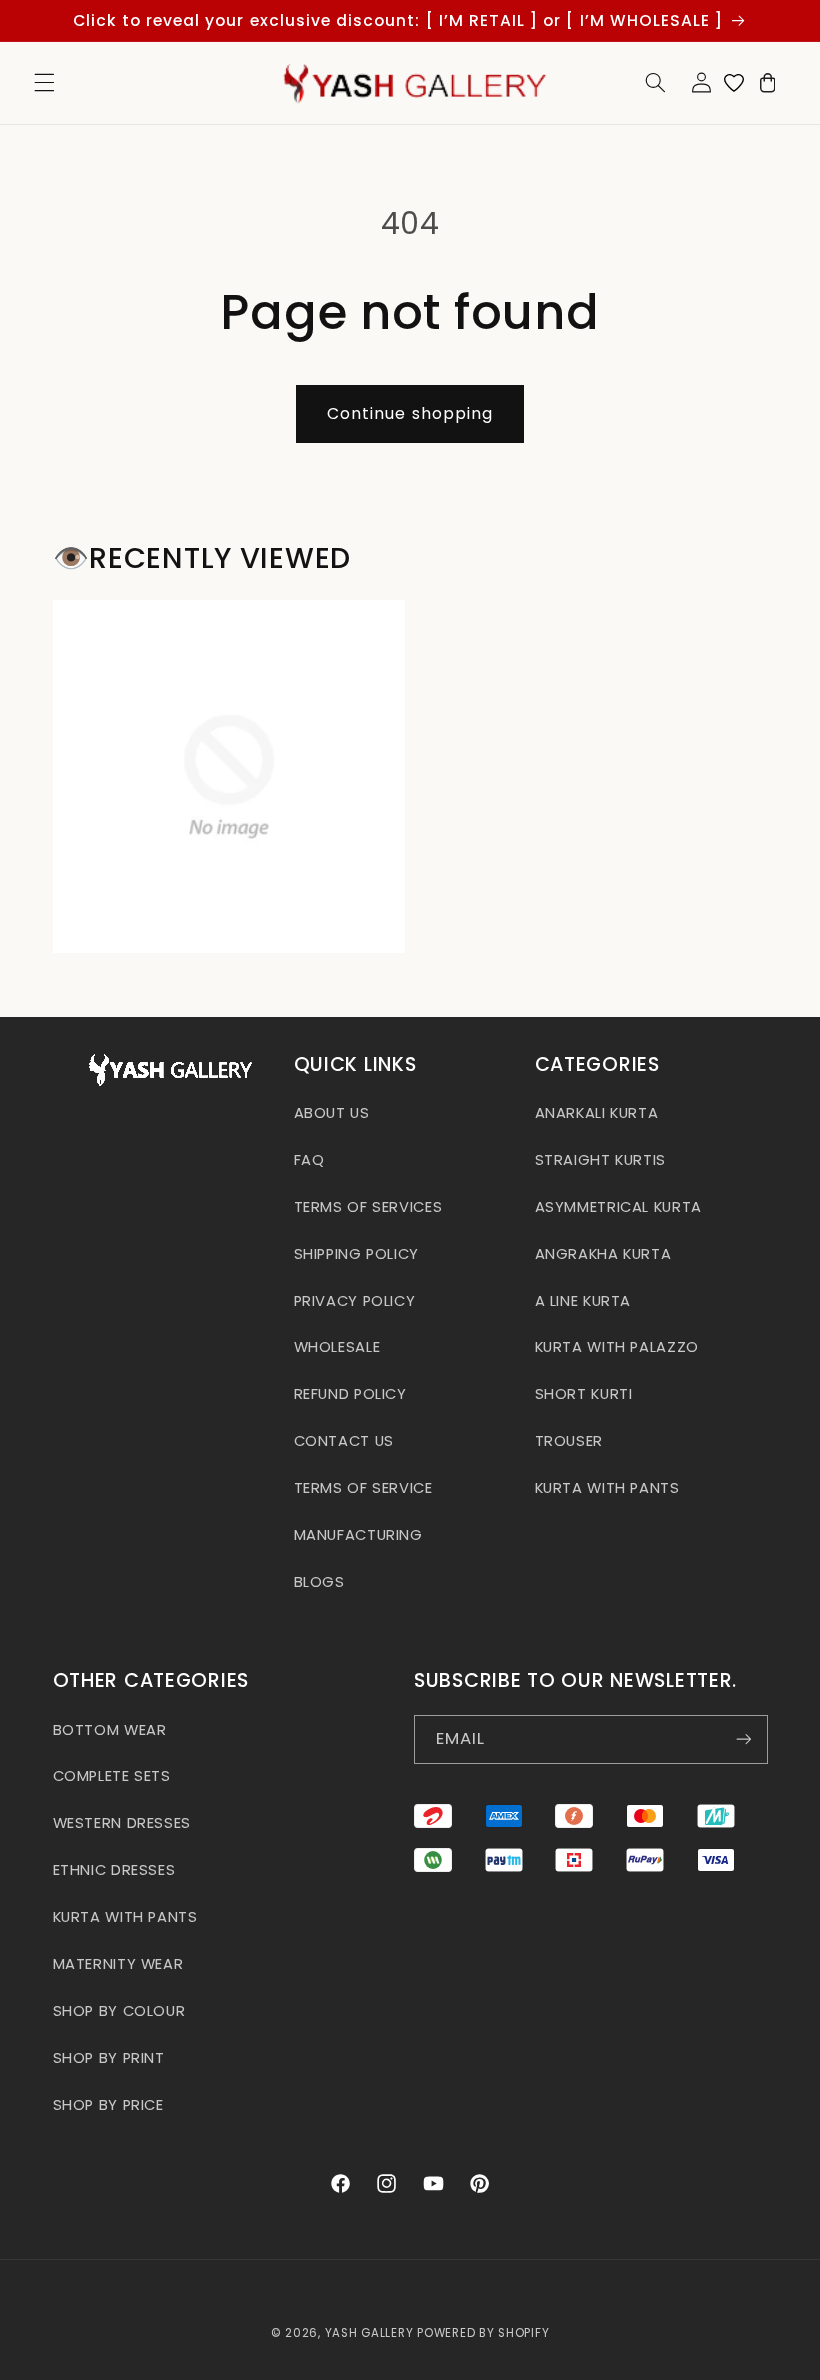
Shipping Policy (356, 1254)
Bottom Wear (110, 1730)
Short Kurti (584, 1394)
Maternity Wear (118, 1964)
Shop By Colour (119, 2011)
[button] (44, 83)
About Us (332, 1113)
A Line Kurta (583, 1301)
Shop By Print (109, 2058)
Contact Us (344, 1441)
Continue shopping (410, 413)
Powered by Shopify (483, 2333)
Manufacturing (358, 1535)
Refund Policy (350, 1394)
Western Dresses (122, 1823)
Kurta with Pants (607, 1488)
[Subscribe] (743, 1739)
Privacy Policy (355, 1301)
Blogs (319, 1582)
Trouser (569, 1441)
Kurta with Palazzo (617, 1347)
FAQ (309, 1160)
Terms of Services (368, 1207)
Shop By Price (108, 2105)
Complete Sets (112, 1776)
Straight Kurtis (600, 1160)
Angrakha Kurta (603, 1254)
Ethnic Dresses (114, 1870)
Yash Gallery (369, 2333)
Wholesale (337, 1347)
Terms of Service (363, 1488)
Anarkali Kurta (597, 1113)
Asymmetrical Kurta (618, 1207)
